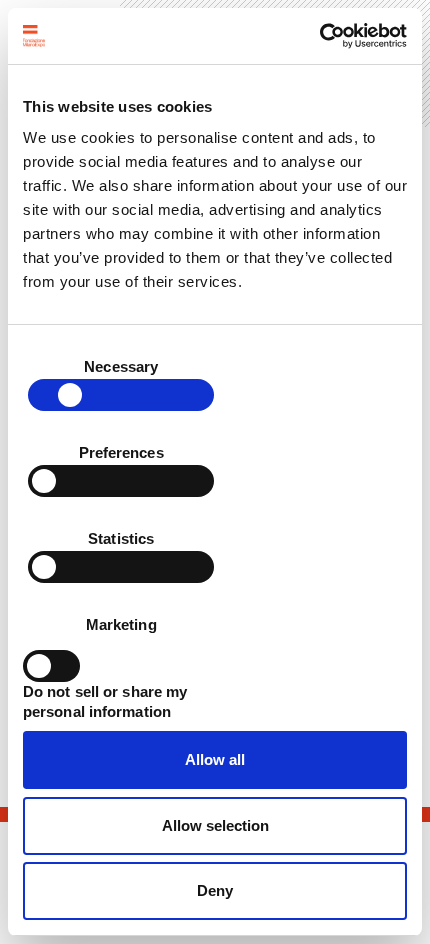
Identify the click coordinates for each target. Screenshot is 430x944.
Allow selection (215, 825)
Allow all (215, 759)
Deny (215, 890)
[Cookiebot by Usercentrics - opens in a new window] (319, 36)
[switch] (121, 481)
